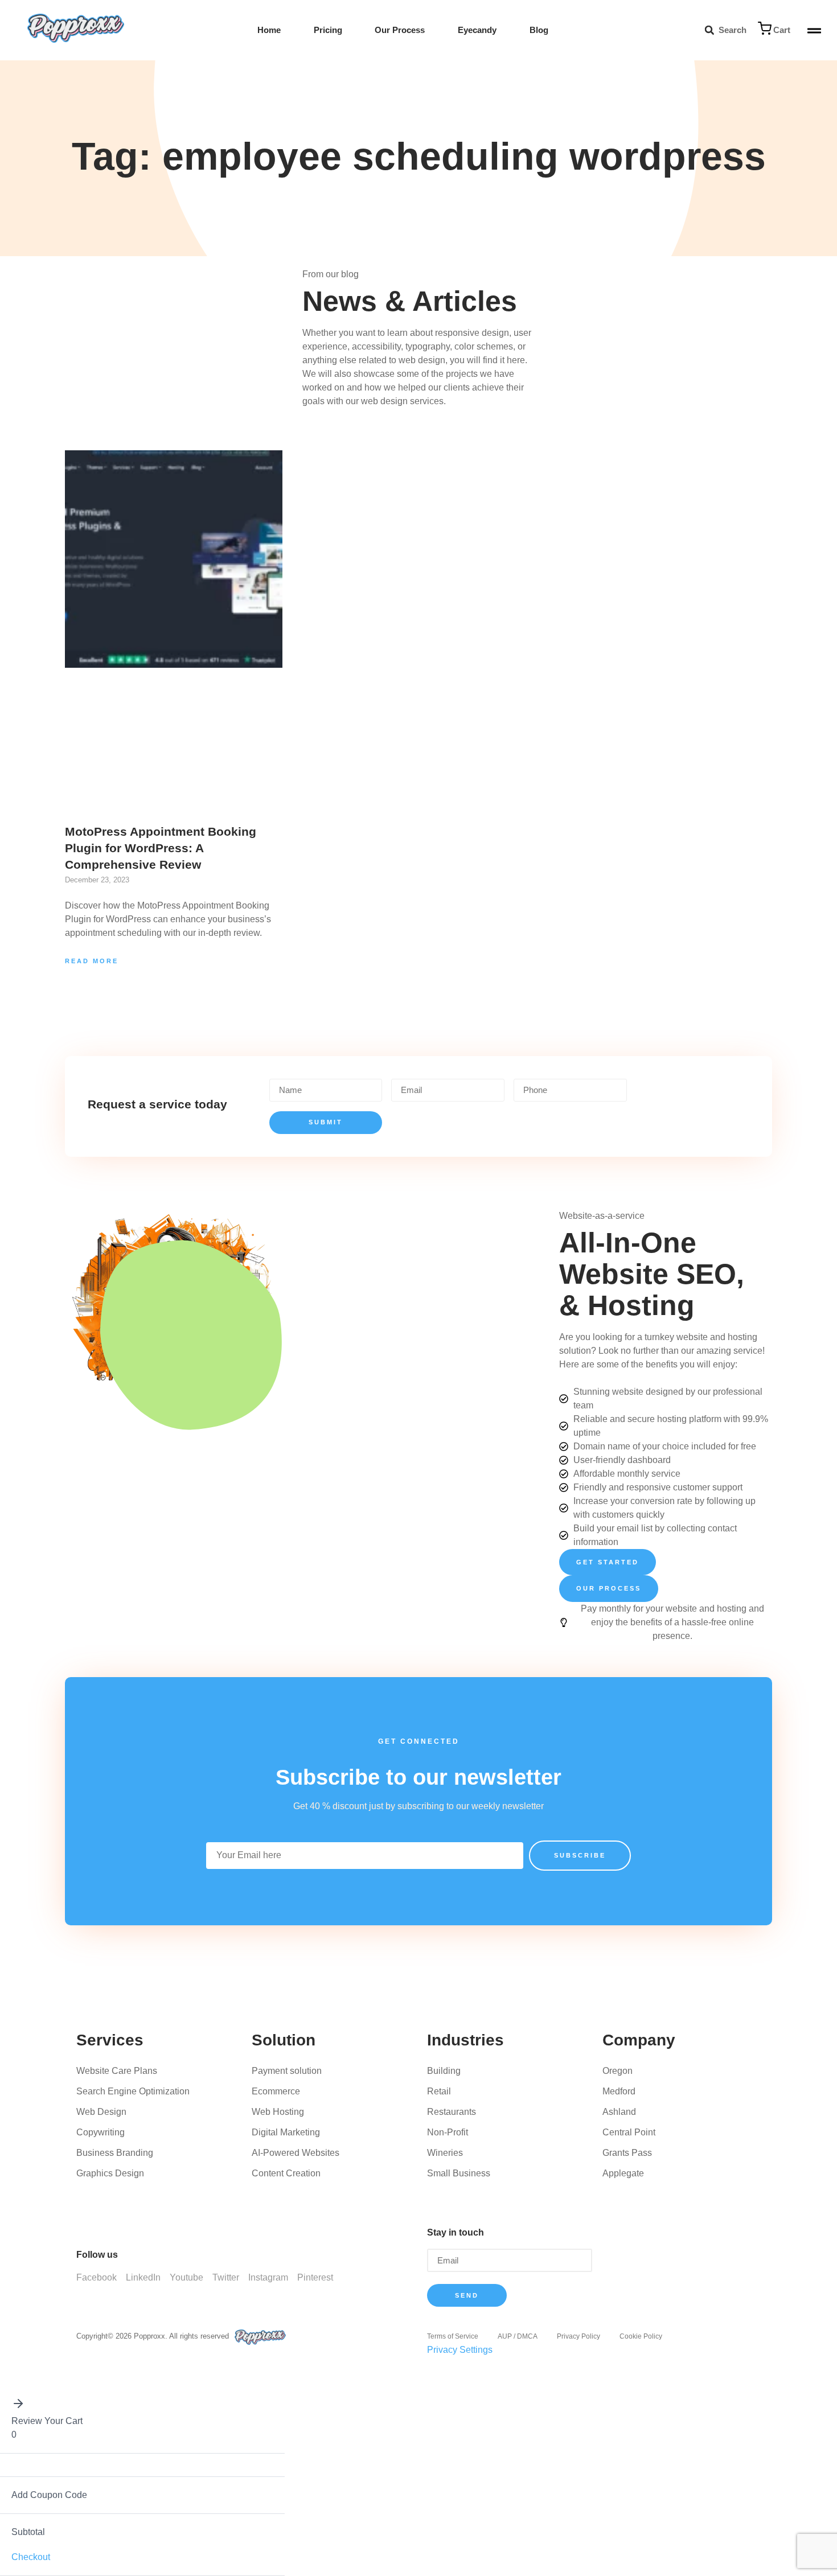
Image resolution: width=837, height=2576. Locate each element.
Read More (92, 961)
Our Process (400, 30)
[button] (709, 30)
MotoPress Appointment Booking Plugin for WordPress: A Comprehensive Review (161, 848)
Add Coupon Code (49, 2495)
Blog (539, 30)
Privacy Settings (460, 2350)
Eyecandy (477, 30)
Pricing (328, 30)
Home (269, 30)
